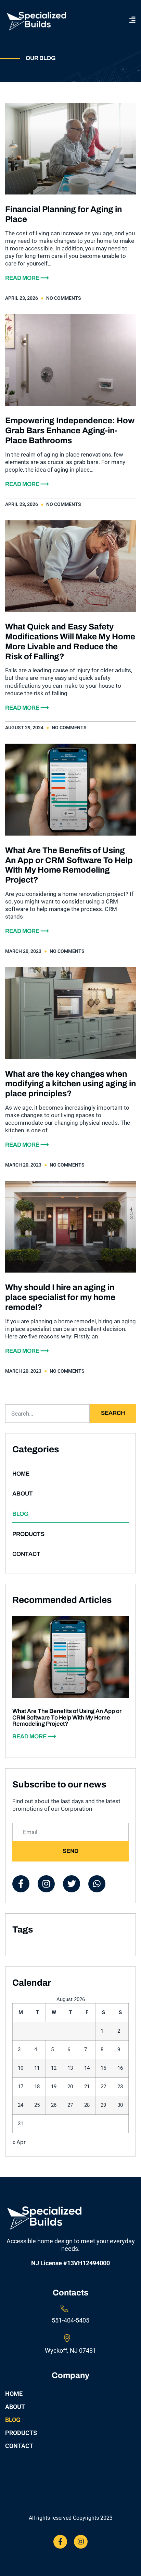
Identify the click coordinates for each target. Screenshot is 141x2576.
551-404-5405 (70, 2320)
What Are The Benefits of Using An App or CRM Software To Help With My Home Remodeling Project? (67, 1717)
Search (113, 1413)
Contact (26, 1554)
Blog (21, 1514)
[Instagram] (81, 2542)
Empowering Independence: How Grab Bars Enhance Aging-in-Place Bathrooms (70, 430)
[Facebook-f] (60, 2542)
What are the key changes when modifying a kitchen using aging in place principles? (70, 1084)
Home (21, 1474)
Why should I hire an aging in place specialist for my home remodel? (60, 1297)
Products (28, 1534)
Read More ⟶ (27, 278)
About (23, 1494)
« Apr (19, 2142)
